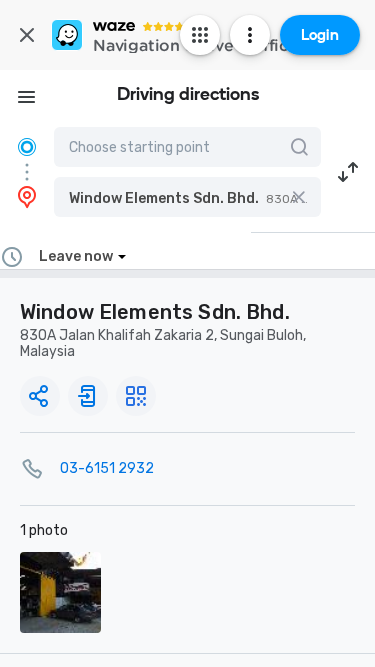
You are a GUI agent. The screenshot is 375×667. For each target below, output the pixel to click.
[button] (187, 197)
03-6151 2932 (107, 468)
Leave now (76, 256)
